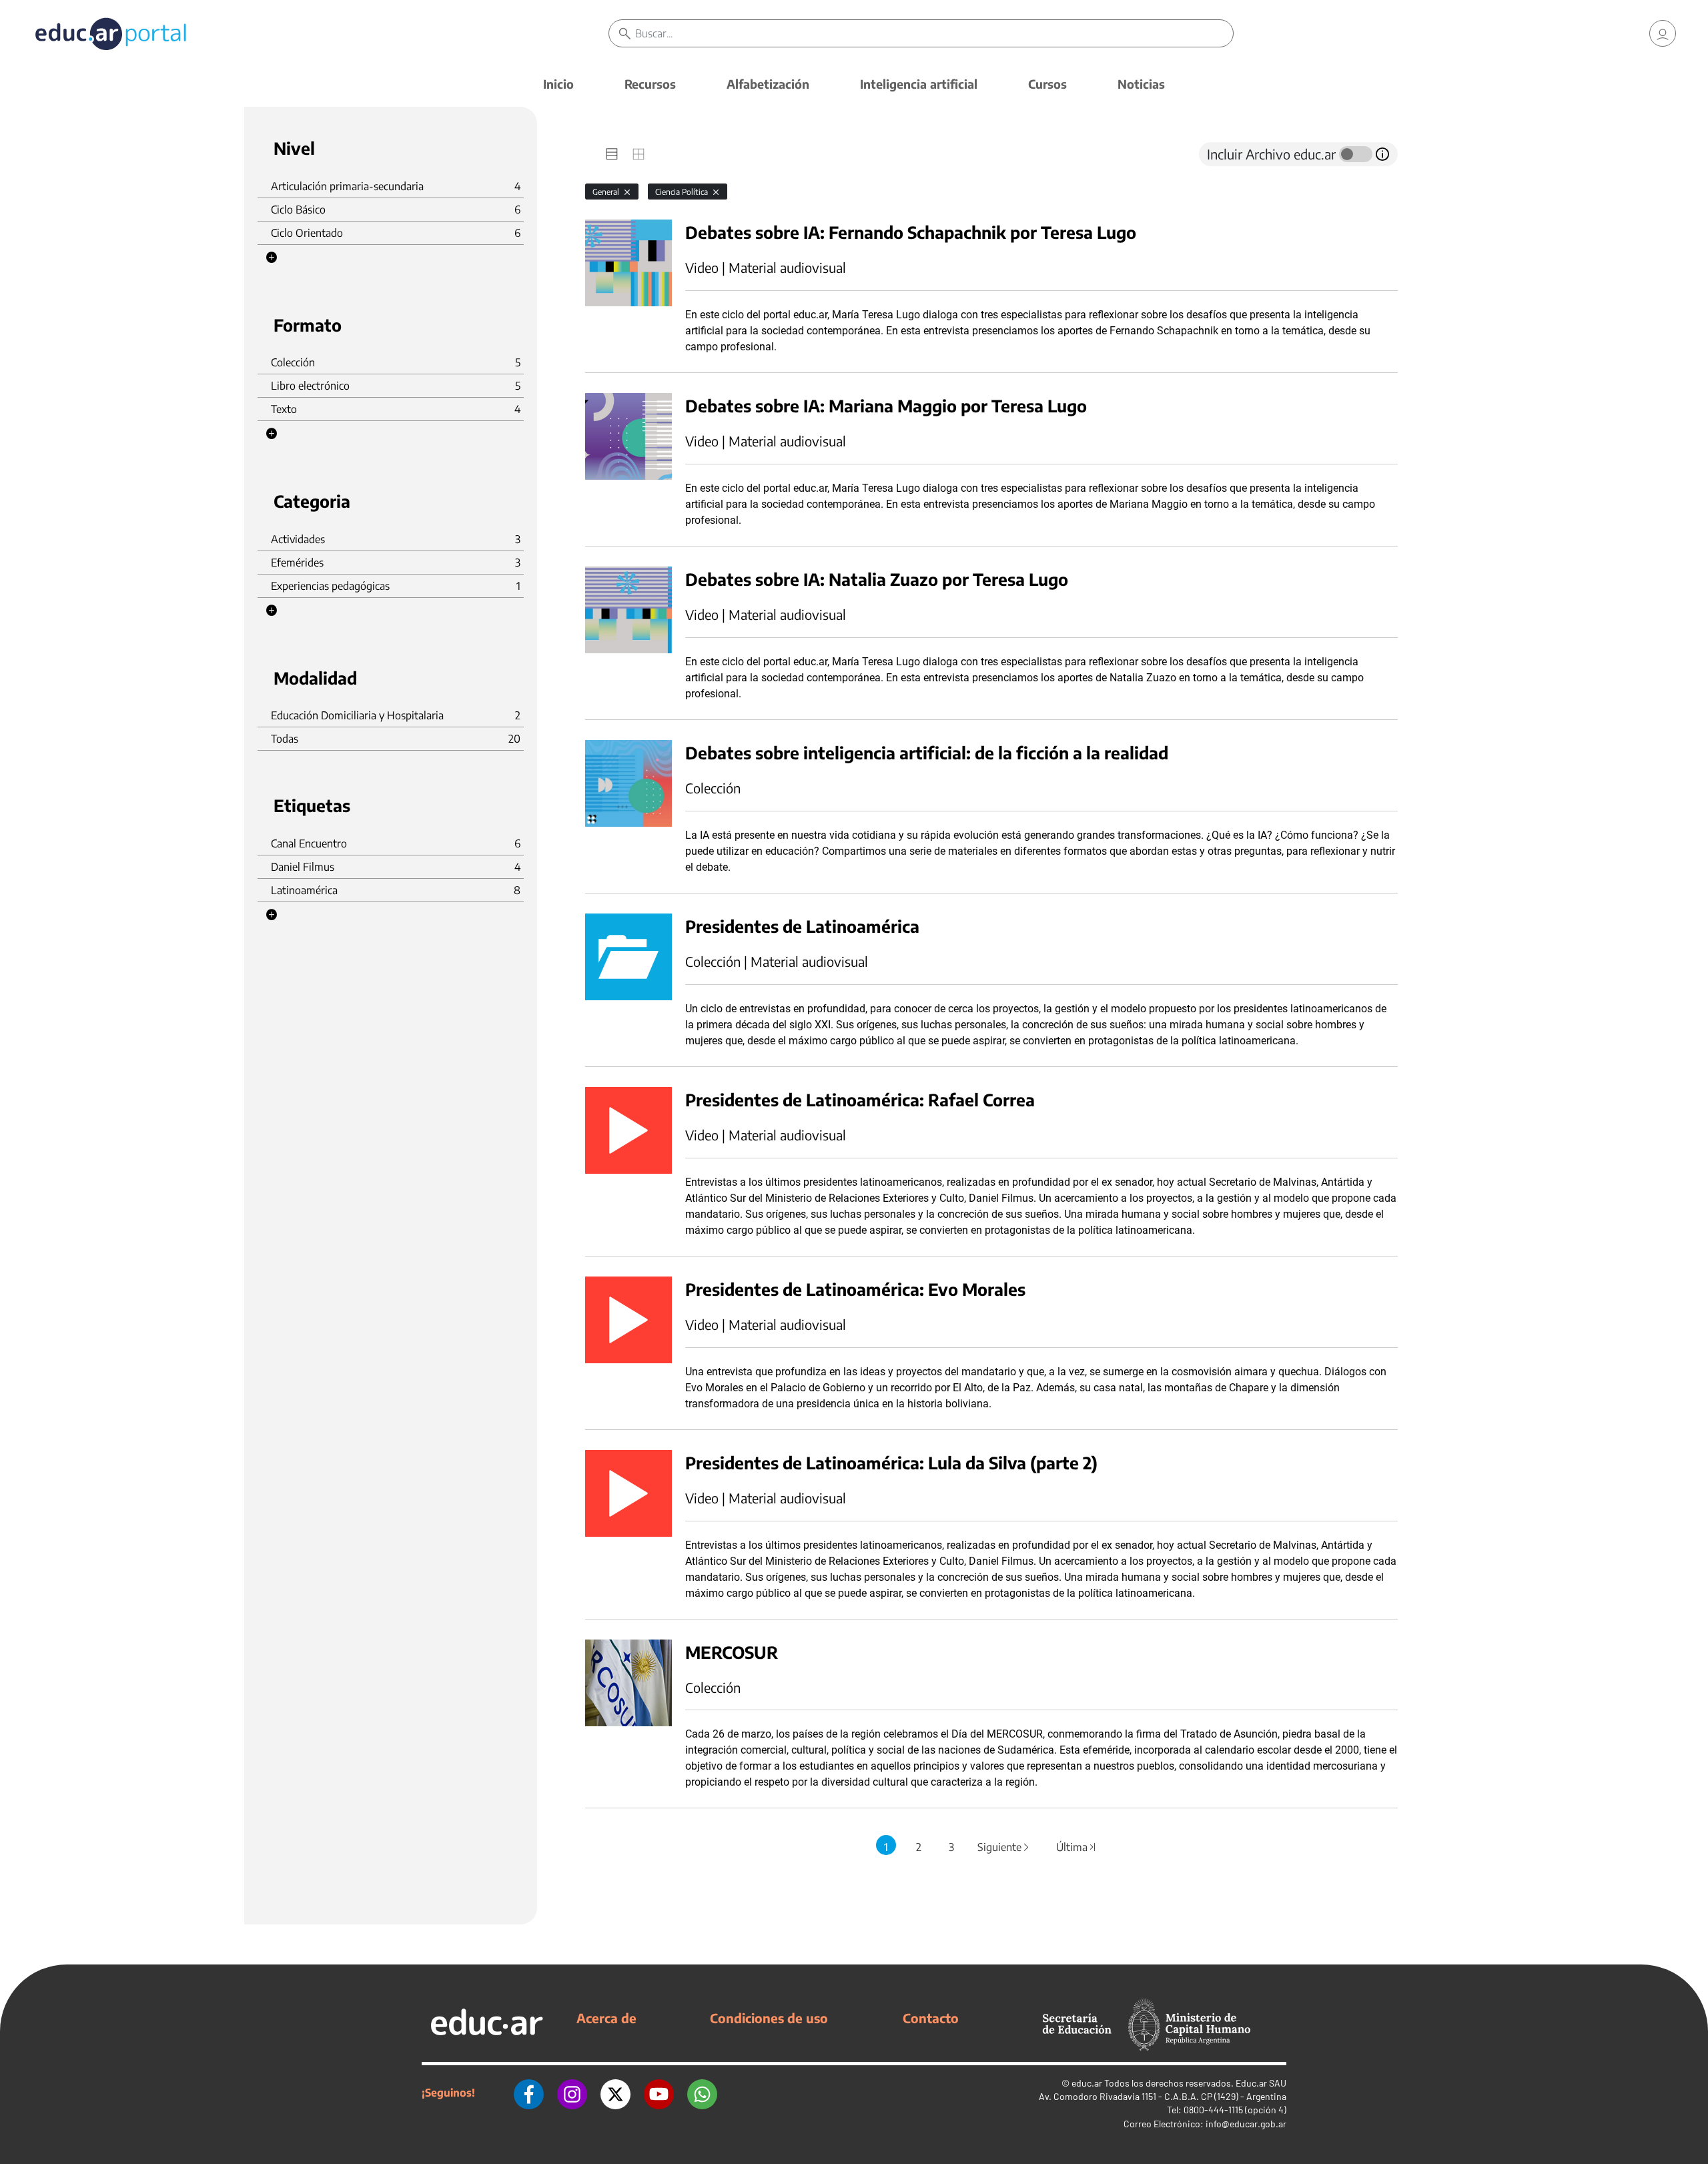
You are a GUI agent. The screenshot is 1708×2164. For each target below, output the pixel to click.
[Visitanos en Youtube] (659, 2093)
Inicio (558, 84)
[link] (1663, 33)
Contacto (931, 2018)
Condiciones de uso (769, 2018)
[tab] (612, 154)
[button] (272, 258)
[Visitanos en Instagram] (572, 2093)
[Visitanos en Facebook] (529, 2093)
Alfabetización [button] (768, 84)
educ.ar (1087, 2083)
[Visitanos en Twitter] (615, 2093)
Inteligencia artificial (919, 84)
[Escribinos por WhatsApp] (702, 2093)
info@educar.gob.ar (1246, 2124)
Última (1077, 1847)
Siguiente (1004, 1847)
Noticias (1141, 84)
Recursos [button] (650, 84)
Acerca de (606, 2018)
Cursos (1047, 84)
